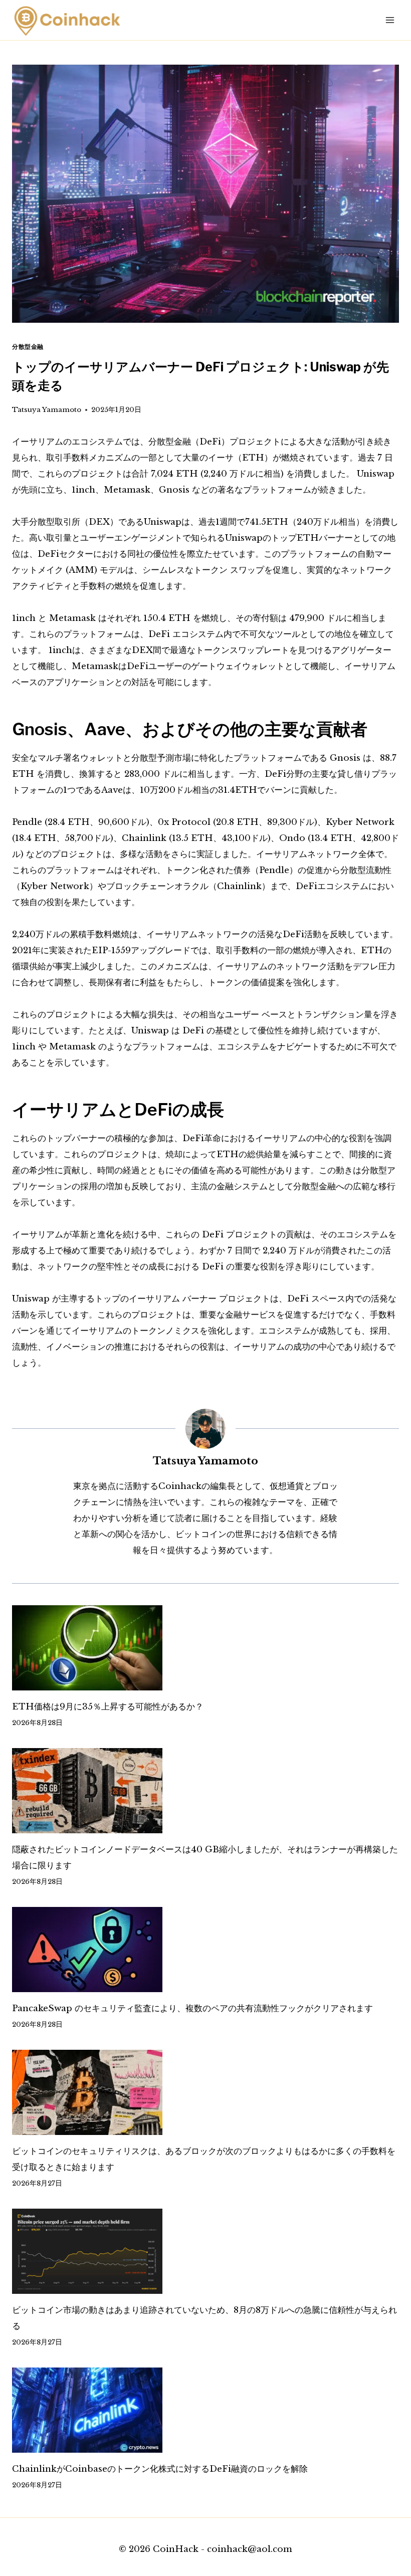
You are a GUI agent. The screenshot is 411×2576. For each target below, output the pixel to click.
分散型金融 (28, 347)
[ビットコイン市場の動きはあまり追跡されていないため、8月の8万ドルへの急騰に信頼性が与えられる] (205, 2251)
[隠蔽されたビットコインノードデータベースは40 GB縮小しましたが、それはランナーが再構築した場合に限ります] (205, 1791)
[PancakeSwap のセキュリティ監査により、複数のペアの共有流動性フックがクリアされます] (205, 1950)
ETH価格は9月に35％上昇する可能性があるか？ (108, 1707)
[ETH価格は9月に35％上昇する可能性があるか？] (205, 1648)
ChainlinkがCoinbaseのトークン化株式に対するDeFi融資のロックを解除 (160, 2469)
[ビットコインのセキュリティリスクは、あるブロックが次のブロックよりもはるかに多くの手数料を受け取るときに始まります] (205, 2092)
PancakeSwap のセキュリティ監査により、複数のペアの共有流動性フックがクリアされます (192, 2008)
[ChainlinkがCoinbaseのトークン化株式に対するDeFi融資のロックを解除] (205, 2410)
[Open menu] (390, 20)
